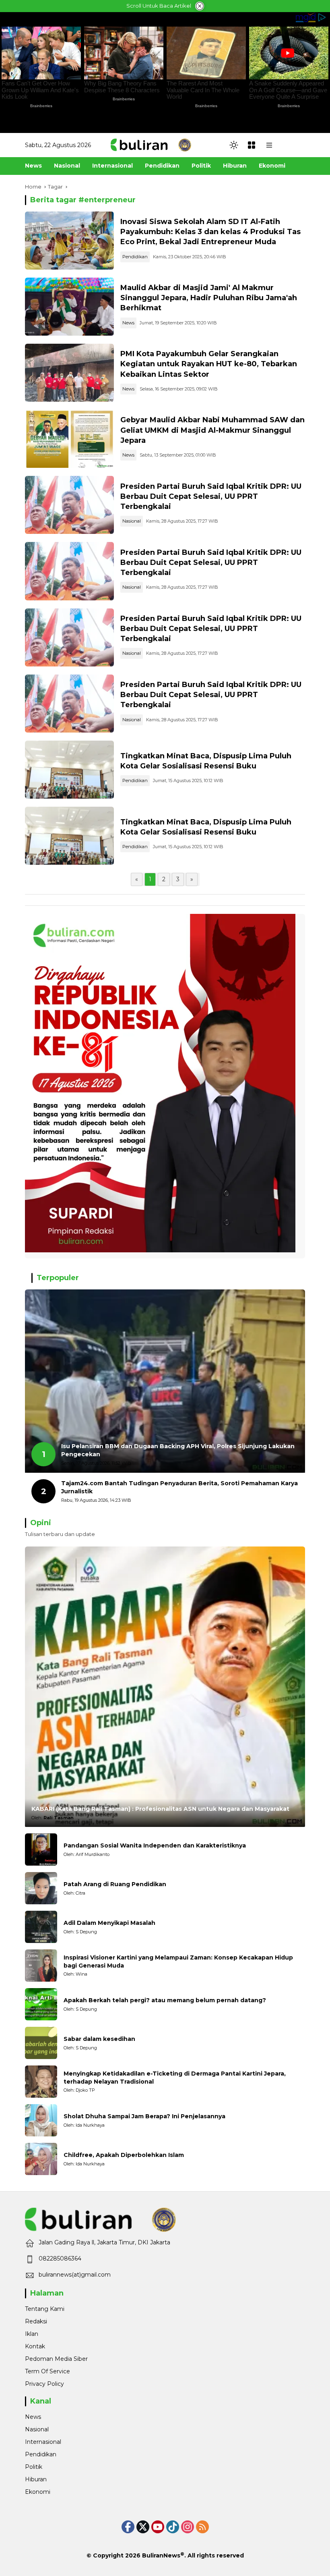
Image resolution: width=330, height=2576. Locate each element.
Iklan (32, 2334)
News (128, 323)
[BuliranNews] (151, 145)
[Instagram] (188, 2527)
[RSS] (202, 2527)
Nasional (132, 521)
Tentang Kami (45, 2309)
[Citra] (41, 1888)
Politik (34, 2467)
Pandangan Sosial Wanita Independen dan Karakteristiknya (155, 1845)
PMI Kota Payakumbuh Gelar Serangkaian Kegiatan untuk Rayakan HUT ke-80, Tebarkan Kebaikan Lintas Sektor (209, 364)
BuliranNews (161, 2555)
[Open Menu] (252, 145)
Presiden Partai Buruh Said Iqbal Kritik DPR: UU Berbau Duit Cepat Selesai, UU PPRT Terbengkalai (211, 496)
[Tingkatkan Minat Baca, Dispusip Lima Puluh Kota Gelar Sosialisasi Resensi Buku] (69, 770)
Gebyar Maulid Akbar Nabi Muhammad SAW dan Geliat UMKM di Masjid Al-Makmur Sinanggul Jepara (212, 430)
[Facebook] (128, 2527)
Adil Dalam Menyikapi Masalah (109, 1923)
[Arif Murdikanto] (41, 1849)
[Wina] (41, 1966)
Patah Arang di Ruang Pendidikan (115, 1884)
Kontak (35, 2346)
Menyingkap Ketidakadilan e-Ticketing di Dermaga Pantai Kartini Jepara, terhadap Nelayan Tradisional (175, 2078)
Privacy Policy (44, 2384)
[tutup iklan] (200, 6)
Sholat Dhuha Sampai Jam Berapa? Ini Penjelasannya (144, 2116)
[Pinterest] (158, 2527)
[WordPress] (173, 2527)
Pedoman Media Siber (56, 2359)
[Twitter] (143, 2527)
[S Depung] (41, 1927)
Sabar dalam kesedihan (99, 2039)
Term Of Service (47, 2371)
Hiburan (36, 2479)
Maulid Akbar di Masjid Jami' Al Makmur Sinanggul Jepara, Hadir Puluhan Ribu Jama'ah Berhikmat (209, 298)
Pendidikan (135, 257)
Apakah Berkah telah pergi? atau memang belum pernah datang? (165, 2000)
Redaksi (36, 2321)
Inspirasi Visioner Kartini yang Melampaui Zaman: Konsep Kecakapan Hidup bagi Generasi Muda (178, 1962)
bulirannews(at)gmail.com (75, 2275)
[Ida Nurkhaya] (41, 2120)
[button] (234, 145)
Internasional (43, 2442)
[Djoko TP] (41, 2082)
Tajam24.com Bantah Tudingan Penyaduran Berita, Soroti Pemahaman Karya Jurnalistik (179, 1487)
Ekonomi (38, 2492)
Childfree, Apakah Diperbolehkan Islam (124, 2155)
